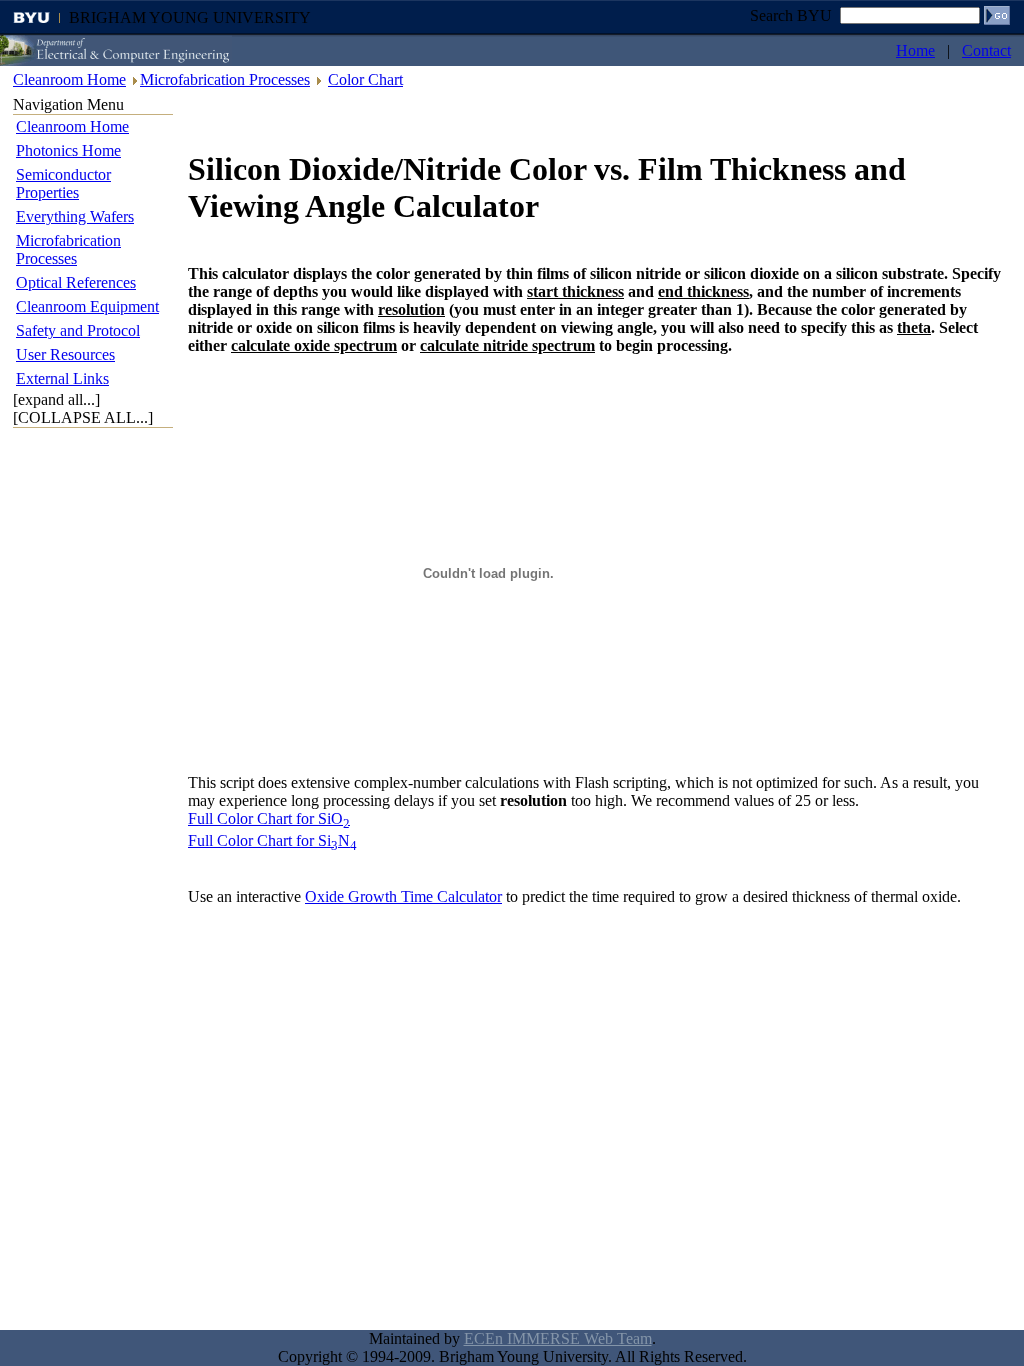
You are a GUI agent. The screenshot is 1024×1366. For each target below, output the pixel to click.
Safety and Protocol (78, 330)
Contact (986, 50)
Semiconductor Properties (63, 183)
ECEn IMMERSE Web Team (558, 1338)
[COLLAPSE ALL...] (83, 417)
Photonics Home (68, 150)
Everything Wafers (75, 216)
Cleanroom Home (69, 79)
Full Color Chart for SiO (269, 818)
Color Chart (365, 79)
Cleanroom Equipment (87, 306)
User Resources (65, 354)
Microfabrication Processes (225, 79)
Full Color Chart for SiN (272, 840)
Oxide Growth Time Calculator (403, 896)
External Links (62, 378)
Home (915, 50)
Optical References (76, 282)
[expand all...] (56, 399)
